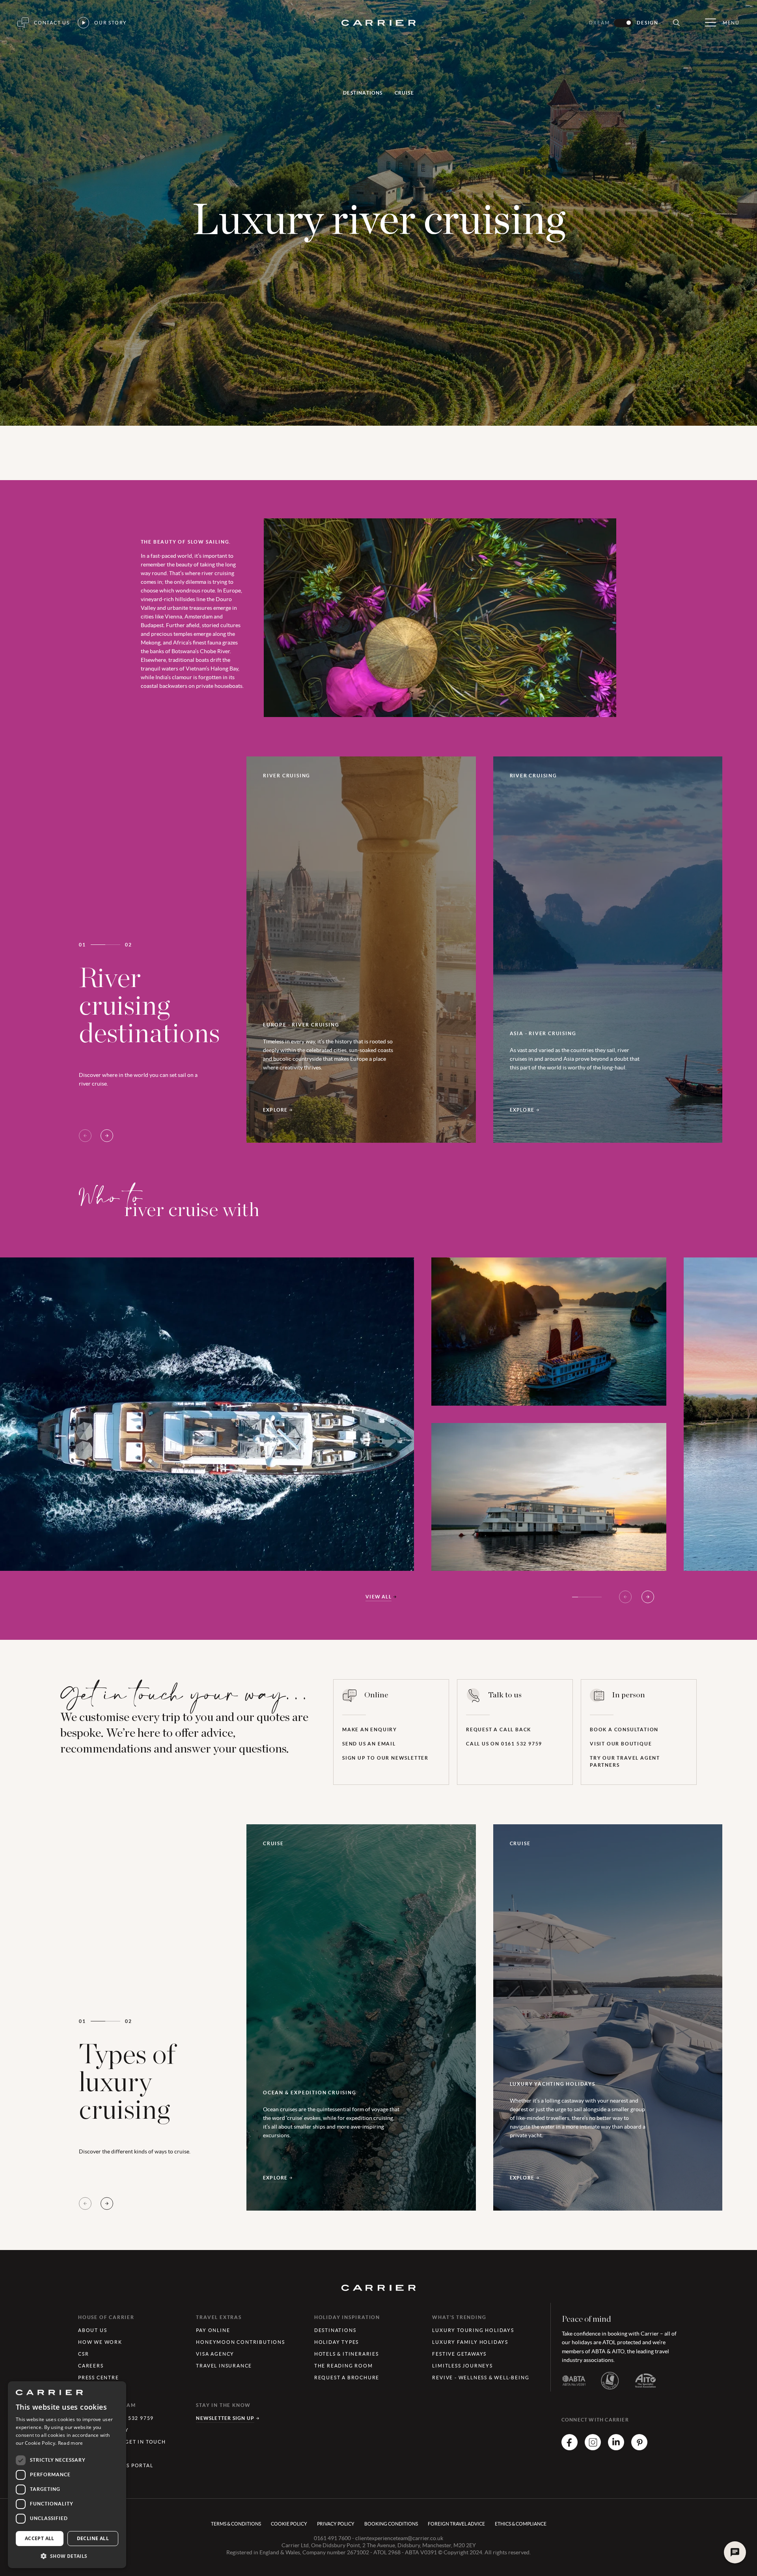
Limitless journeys (462, 2366)
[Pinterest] (639, 2448)
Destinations (363, 93)
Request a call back (499, 1729)
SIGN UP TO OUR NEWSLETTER (385, 1758)
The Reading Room (344, 2366)
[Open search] (676, 23)
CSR (83, 2354)
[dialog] (67, 2475)
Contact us (52, 23)
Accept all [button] (40, 2538)
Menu (731, 23)
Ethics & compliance (521, 2524)
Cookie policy (289, 2524)
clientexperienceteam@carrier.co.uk (399, 2538)
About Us (92, 2330)
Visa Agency (215, 2354)
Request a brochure (347, 2378)
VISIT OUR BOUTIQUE (621, 1744)
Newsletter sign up (225, 2418)
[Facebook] (570, 2448)
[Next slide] (107, 1136)
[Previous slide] (85, 1136)
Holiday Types (337, 2342)
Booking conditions (391, 2524)
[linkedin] (616, 2448)
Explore (275, 1110)
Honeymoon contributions (240, 2342)
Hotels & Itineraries (347, 2354)
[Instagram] (593, 2448)
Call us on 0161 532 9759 (504, 1744)
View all (378, 1597)
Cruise (404, 93)
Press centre (99, 2378)
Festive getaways (459, 2354)
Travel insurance (224, 2366)
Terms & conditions (236, 2524)
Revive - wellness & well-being (481, 2378)
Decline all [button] (93, 2538)
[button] (67, 2556)
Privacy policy (336, 2524)
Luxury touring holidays (473, 2330)
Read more (71, 2443)
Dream (599, 23)
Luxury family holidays (470, 2342)
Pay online (213, 2330)
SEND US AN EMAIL (369, 1744)
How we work (100, 2342)
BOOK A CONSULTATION (624, 1729)
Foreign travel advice (456, 2524)
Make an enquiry (370, 1729)
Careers (91, 2366)
